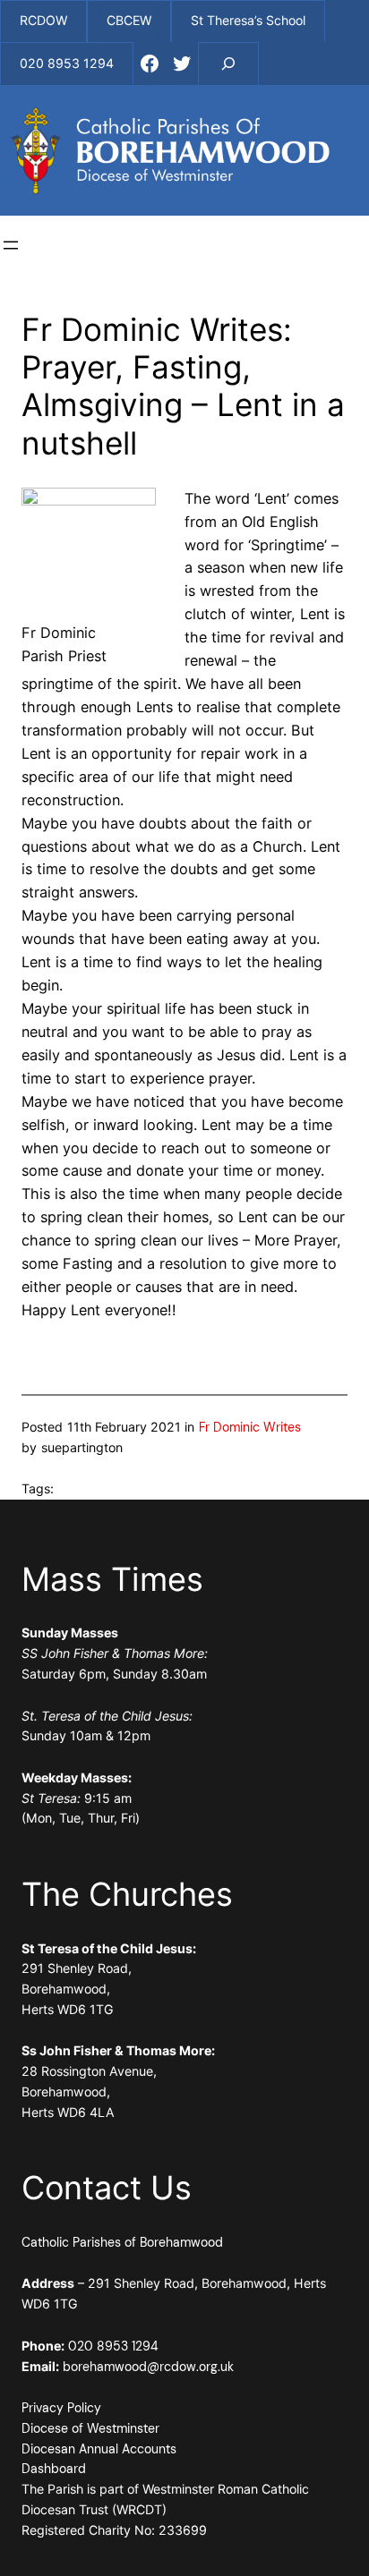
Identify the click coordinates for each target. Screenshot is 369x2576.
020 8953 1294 (113, 2346)
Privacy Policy (61, 2408)
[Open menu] (11, 245)
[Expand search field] (228, 64)
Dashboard (54, 2469)
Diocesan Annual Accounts (99, 2449)
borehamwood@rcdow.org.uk (148, 2367)
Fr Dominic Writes (250, 1427)
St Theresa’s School (248, 20)
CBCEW (129, 20)
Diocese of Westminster (90, 2428)
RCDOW (43, 20)
